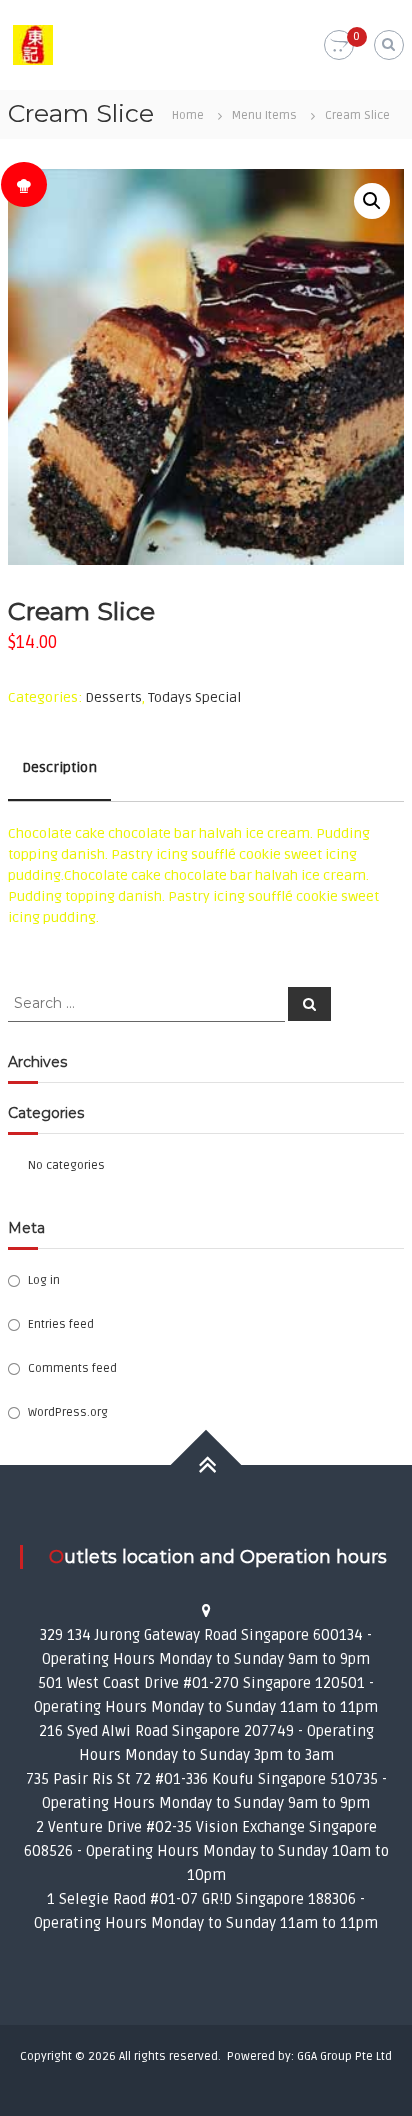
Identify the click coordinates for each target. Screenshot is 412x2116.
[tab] (59, 768)
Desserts (113, 697)
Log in (44, 1280)
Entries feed (61, 1324)
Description (59, 767)
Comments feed (72, 1368)
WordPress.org (68, 1412)
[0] (339, 45)
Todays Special (194, 697)
